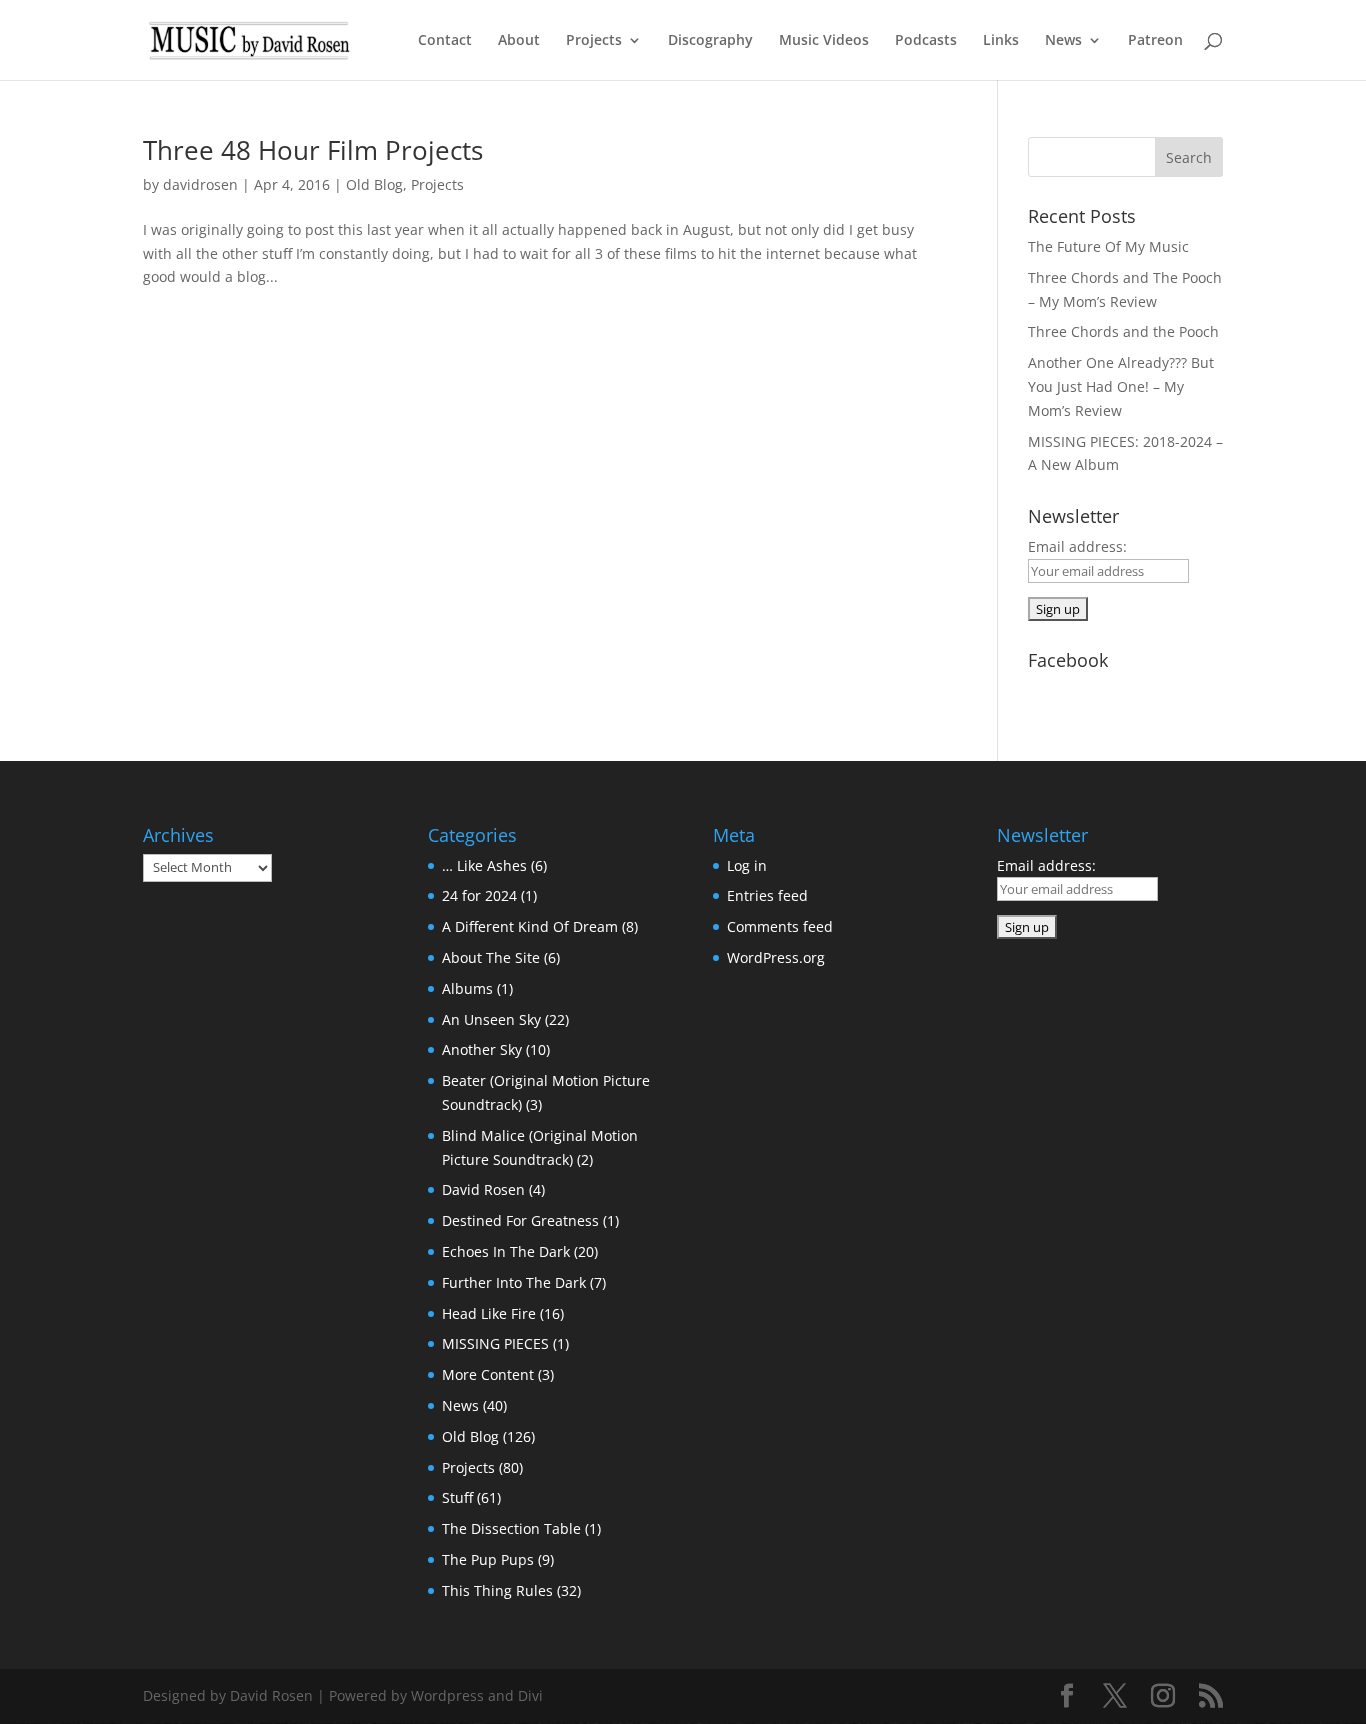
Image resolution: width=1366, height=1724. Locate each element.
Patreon (1155, 41)
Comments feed (780, 926)
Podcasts (926, 41)
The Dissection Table (511, 1528)
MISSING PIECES (495, 1343)
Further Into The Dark (514, 1282)
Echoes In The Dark (506, 1251)
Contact (445, 41)
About (519, 41)
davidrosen (200, 184)
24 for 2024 (479, 895)
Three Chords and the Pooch (1123, 331)
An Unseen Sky (491, 1019)
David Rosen (483, 1189)
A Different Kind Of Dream (530, 926)
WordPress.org (776, 957)
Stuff (457, 1497)
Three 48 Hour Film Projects (313, 150)
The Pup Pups (488, 1559)
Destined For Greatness (520, 1220)
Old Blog (374, 184)
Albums (467, 988)
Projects (594, 41)
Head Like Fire (489, 1313)
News (1063, 41)
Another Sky (482, 1049)
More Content (488, 1374)
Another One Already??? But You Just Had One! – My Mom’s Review (1121, 386)
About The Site (491, 957)
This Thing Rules (497, 1590)
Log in (747, 865)
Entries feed (767, 895)
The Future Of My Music (1108, 246)
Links (1001, 41)
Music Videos (824, 41)
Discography (710, 41)
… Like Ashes (484, 865)
